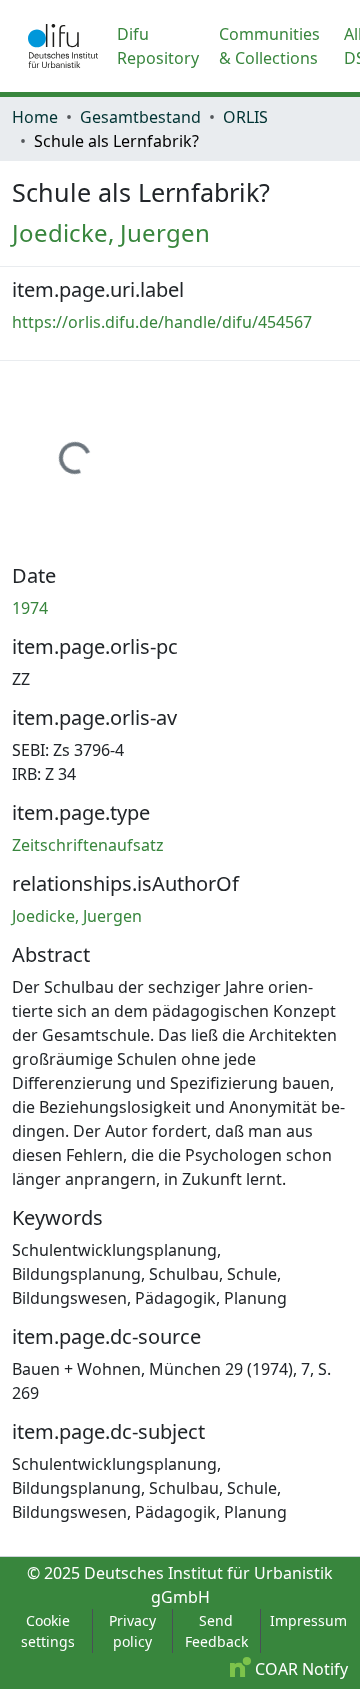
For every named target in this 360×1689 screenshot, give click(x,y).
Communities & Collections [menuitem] (269, 46)
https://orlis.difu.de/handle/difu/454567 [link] (162, 322)
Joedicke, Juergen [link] (111, 232)
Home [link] (35, 117)
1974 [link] (30, 608)
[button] (63, 46)
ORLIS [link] (245, 117)
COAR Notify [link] (299, 1669)
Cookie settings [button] (48, 1631)
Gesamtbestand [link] (140, 117)
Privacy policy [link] (132, 1631)
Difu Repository (158, 46)
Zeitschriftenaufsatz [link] (88, 845)
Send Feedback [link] (216, 1631)
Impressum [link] (308, 1620)
